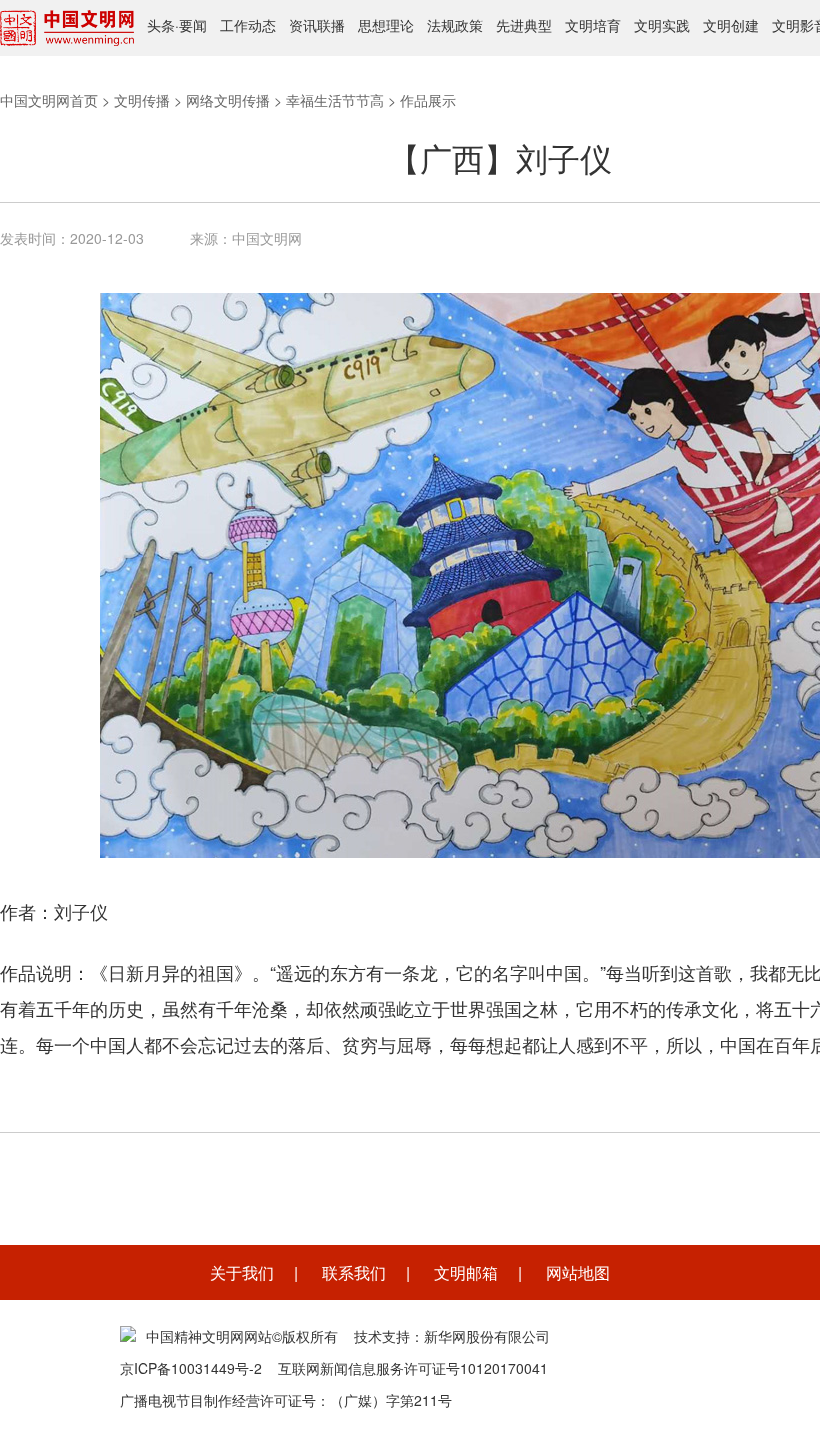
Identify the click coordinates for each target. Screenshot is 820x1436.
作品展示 (428, 100)
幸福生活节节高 (335, 100)
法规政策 (455, 25)
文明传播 (142, 100)
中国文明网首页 (49, 100)
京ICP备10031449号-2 (191, 1368)
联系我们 (354, 1272)
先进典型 (524, 25)
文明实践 (662, 25)
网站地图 (578, 1272)
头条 (161, 25)
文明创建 (731, 25)
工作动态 (248, 25)
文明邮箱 (466, 1272)
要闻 (193, 25)
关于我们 (242, 1272)
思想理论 (386, 25)
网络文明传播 (228, 100)
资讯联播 (317, 25)
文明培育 (593, 25)
